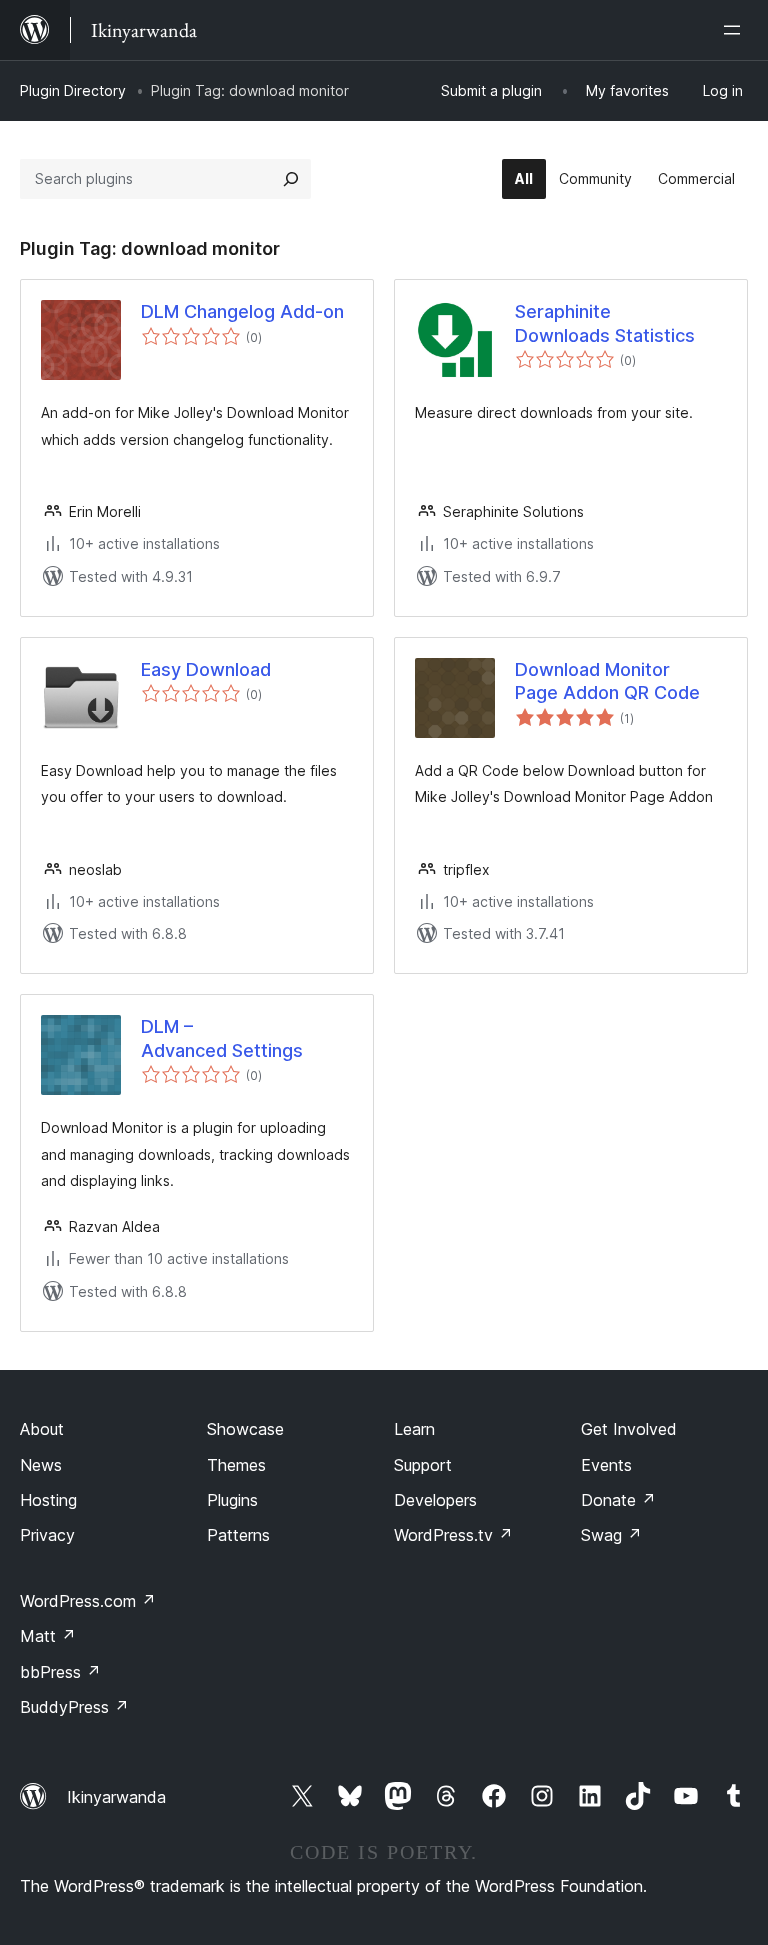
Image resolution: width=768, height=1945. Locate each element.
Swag (611, 1535)
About (42, 1429)
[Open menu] (736, 30)
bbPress (60, 1672)
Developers (435, 1500)
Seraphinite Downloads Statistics (605, 323)
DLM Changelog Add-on (242, 311)
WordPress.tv (453, 1535)
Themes (236, 1465)
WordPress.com (88, 1601)
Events (606, 1465)
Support (423, 1465)
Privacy (47, 1535)
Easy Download (206, 669)
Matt (48, 1636)
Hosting (48, 1500)
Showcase (245, 1429)
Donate (618, 1500)
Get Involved (629, 1429)
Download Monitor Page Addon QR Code (607, 681)
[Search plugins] (291, 179)
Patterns (238, 1535)
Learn (414, 1429)
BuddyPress (74, 1707)
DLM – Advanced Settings (222, 1038)
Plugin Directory (73, 90)
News (41, 1465)
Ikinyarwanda (116, 1797)
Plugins (232, 1500)
